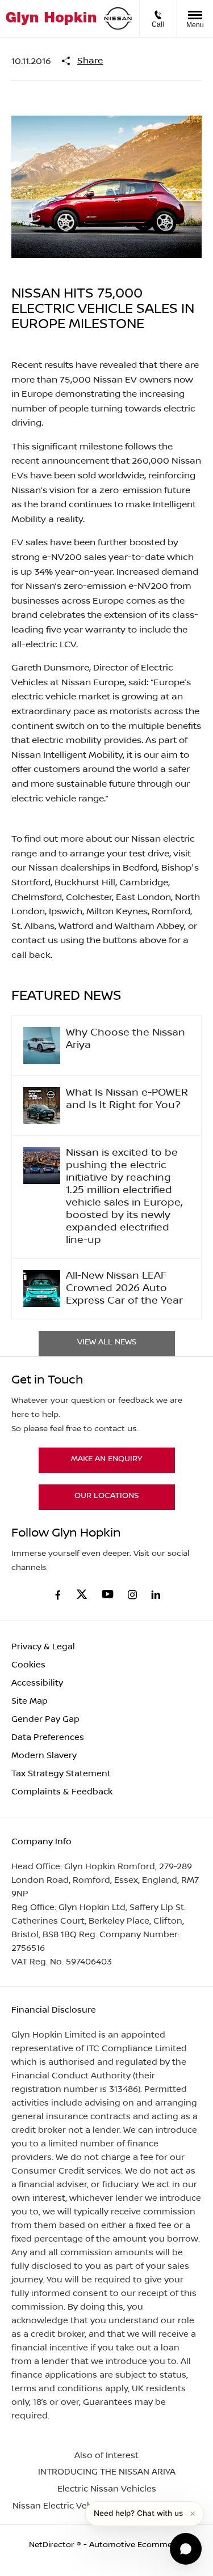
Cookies (28, 1665)
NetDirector (53, 2545)
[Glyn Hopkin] (51, 18)
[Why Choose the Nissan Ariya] (42, 1045)
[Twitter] (82, 1595)
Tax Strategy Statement (61, 1774)
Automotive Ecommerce (137, 2545)
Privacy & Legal (43, 1647)
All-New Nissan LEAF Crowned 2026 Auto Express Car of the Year (124, 1289)
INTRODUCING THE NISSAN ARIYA (107, 2472)
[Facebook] (58, 1594)
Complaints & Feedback (62, 1792)
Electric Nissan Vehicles (107, 2489)
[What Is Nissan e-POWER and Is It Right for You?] (42, 1105)
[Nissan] (118, 18)
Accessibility (37, 1683)
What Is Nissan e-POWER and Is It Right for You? (127, 1099)
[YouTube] (108, 1595)
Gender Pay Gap (45, 1719)
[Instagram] (132, 1595)
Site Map (30, 1701)
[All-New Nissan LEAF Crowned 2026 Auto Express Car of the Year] (42, 1289)
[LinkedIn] (156, 1595)
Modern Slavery (44, 1756)
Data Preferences (48, 1737)
